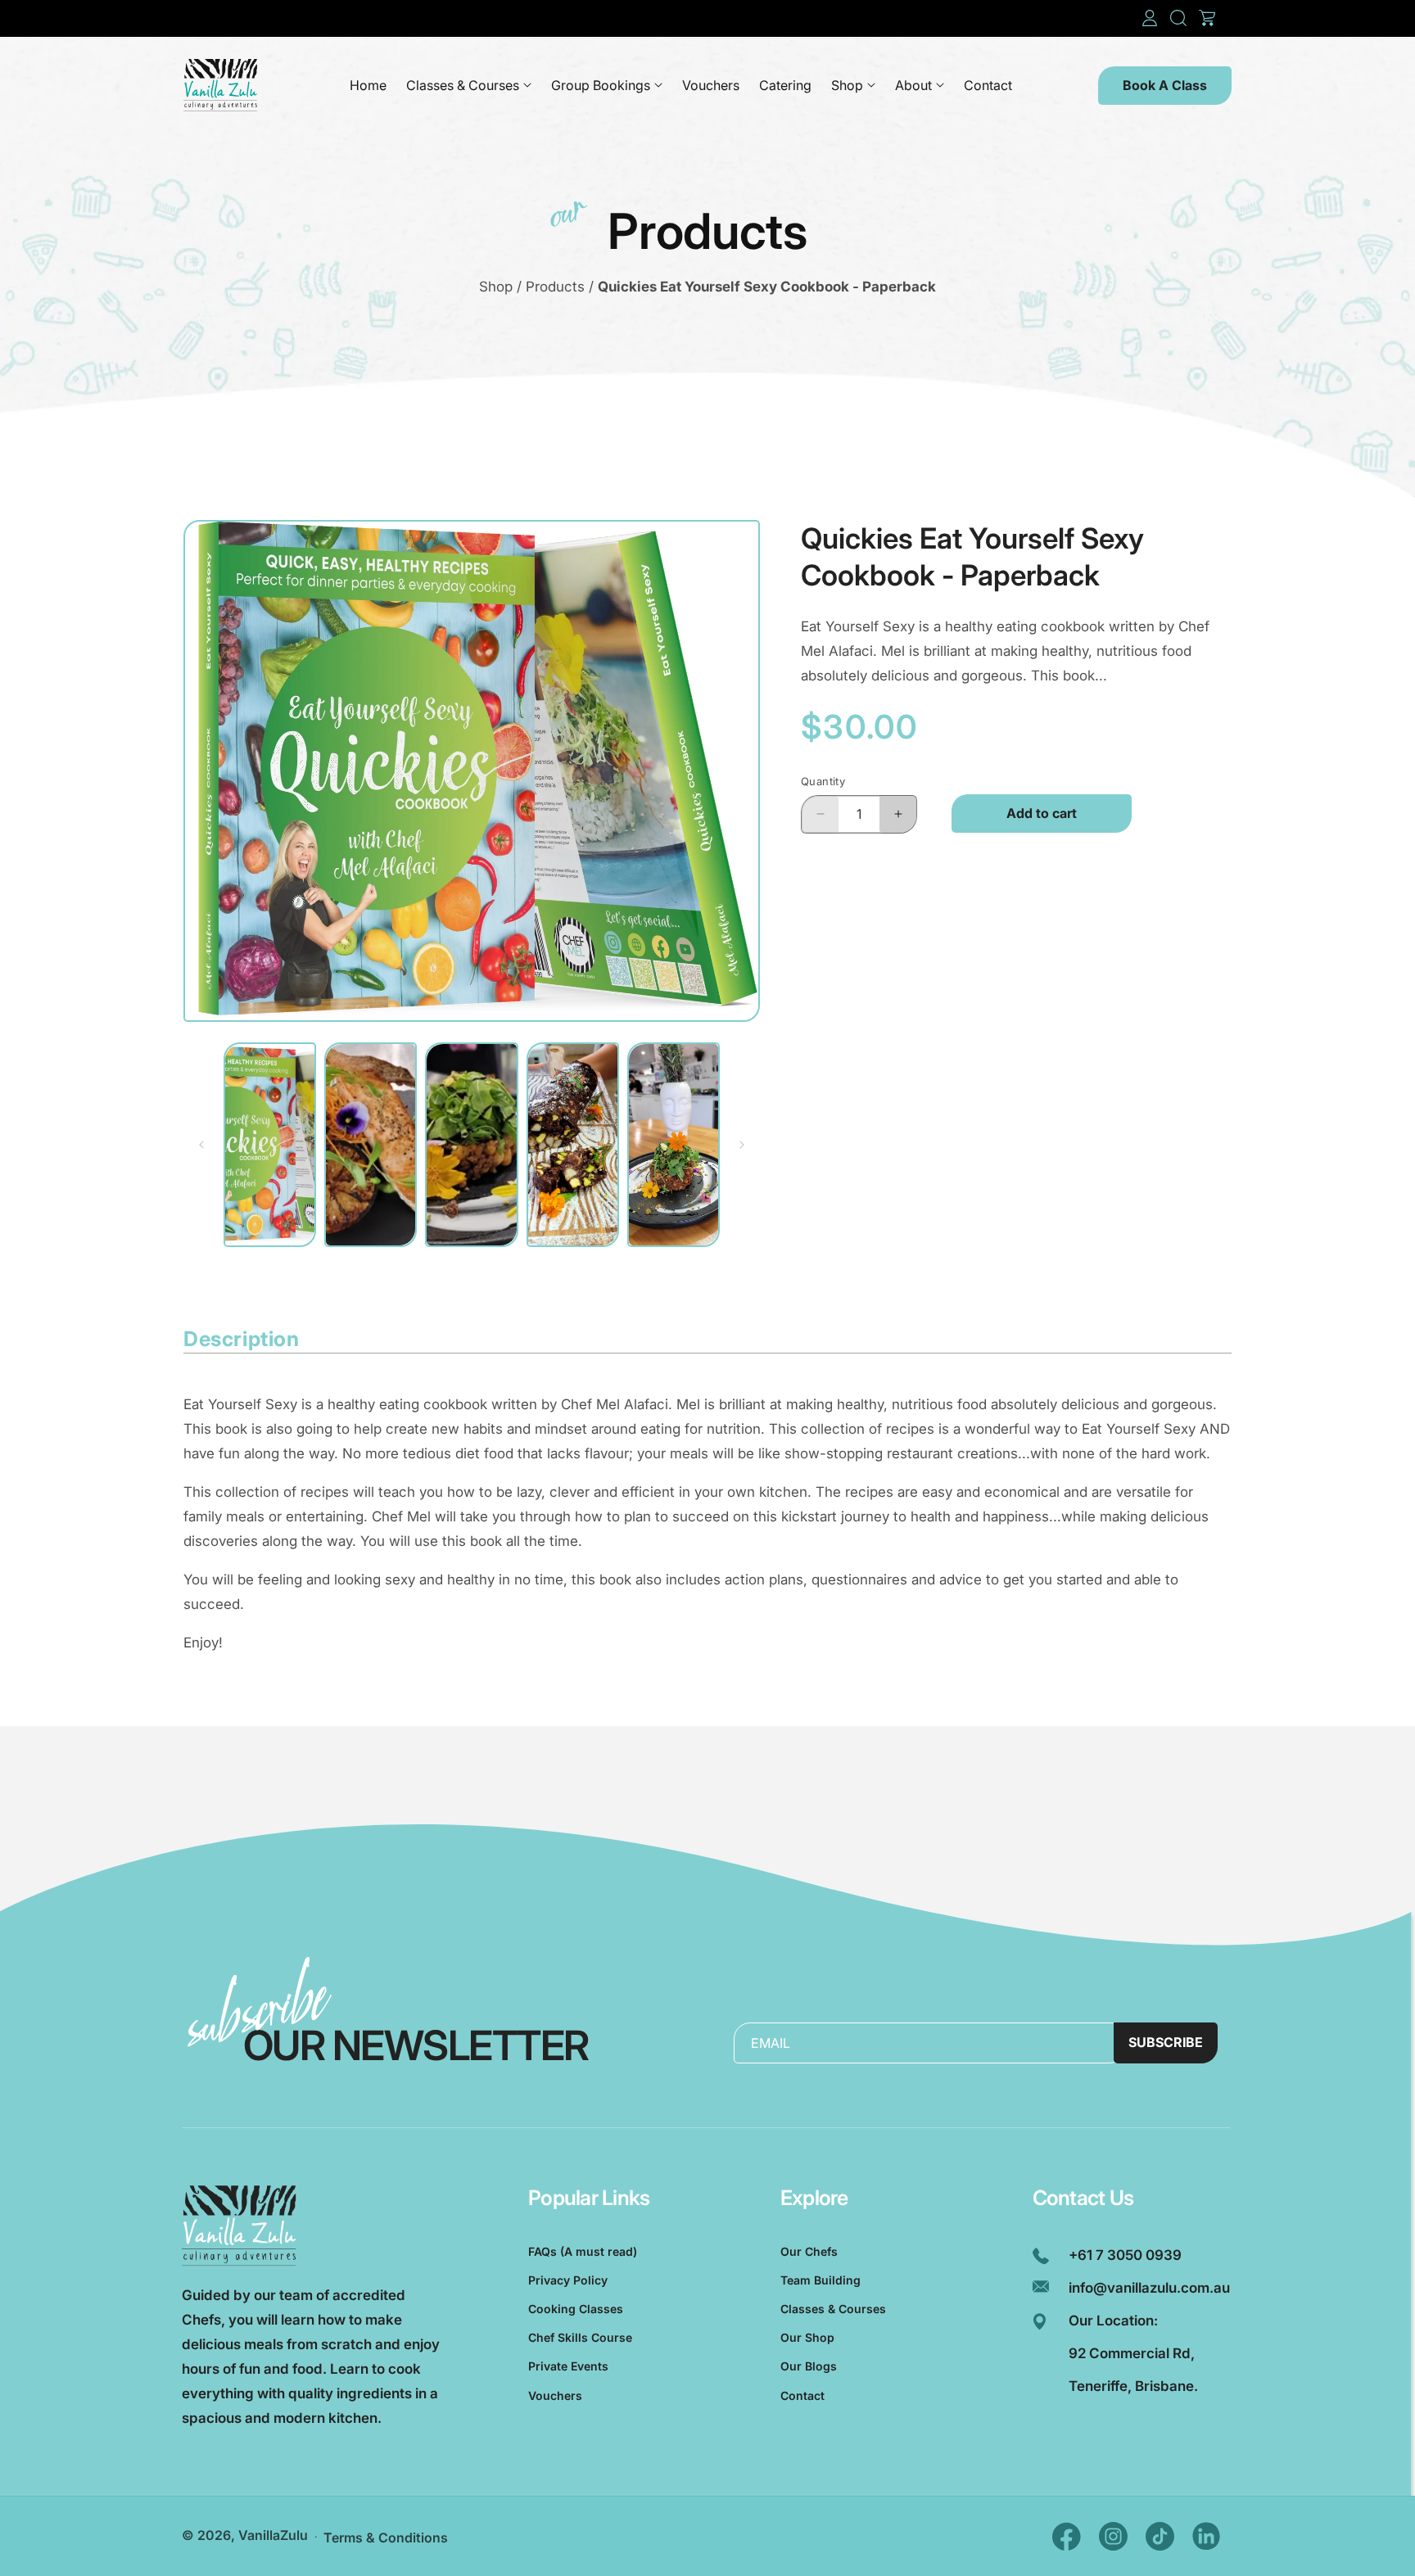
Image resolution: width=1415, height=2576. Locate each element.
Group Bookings (601, 85)
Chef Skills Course (580, 2337)
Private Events (568, 2366)
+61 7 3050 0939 (1125, 2255)
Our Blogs (809, 2366)
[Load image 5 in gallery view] (674, 1145)
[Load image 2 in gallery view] (371, 1145)
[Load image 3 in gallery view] (471, 1145)
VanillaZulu (273, 2535)
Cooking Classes (576, 2309)
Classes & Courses (463, 85)
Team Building (821, 2280)
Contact (802, 2395)
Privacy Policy (568, 2280)
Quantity (823, 781)
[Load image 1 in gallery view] (270, 1145)
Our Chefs (809, 2251)
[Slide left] (201, 1145)
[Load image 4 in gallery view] (573, 1145)
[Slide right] (742, 1145)
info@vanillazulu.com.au (1149, 2288)
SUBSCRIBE (1166, 2042)
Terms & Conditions (386, 2538)
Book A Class (1165, 85)
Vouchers (555, 2395)
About (913, 85)
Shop (847, 85)
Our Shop (807, 2337)
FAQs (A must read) (583, 2251)
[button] (1178, 18)
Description (242, 1339)
